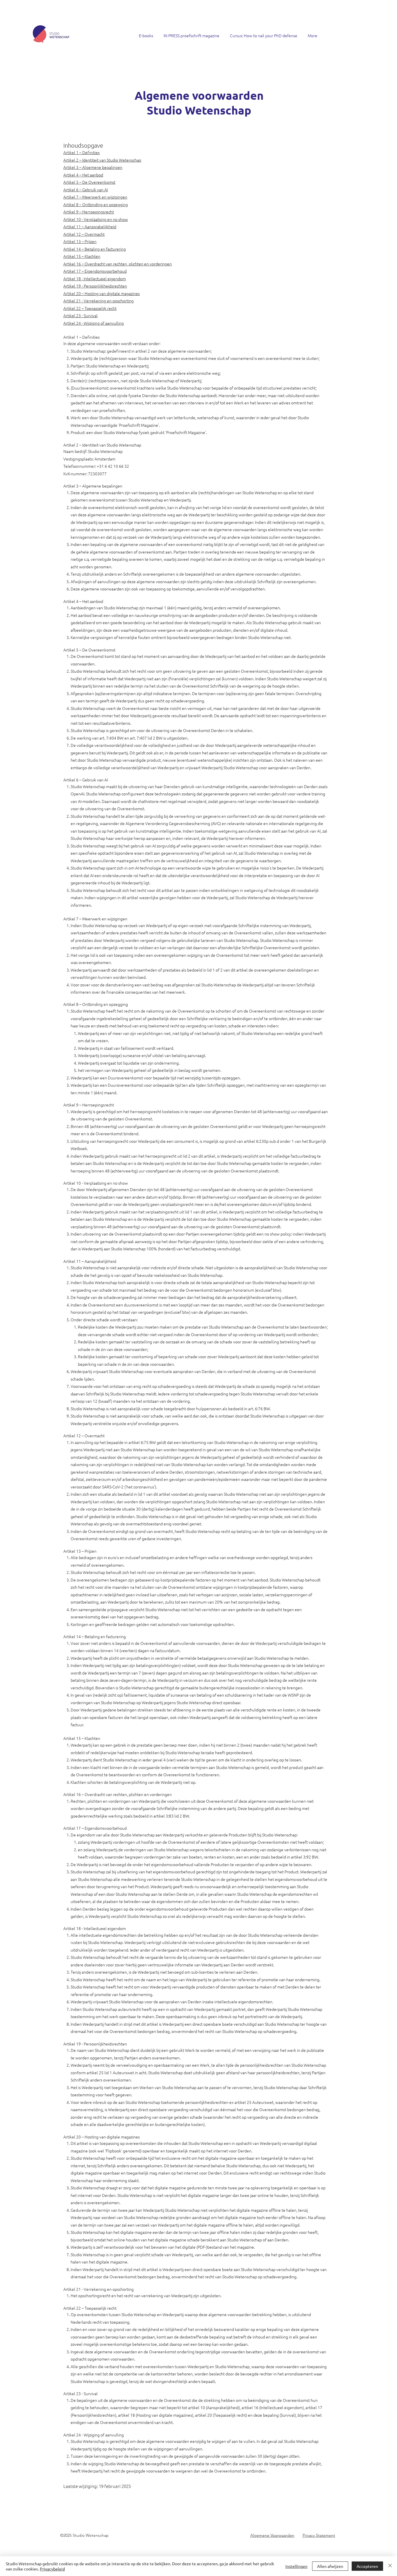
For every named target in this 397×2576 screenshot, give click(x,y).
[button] (146, 33)
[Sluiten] (390, 2566)
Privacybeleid (52, 2569)
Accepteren (367, 2566)
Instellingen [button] (296, 2566)
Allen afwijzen (330, 2566)
